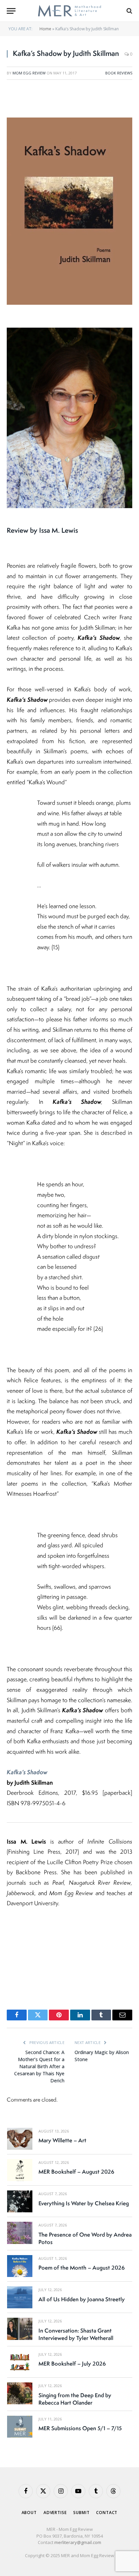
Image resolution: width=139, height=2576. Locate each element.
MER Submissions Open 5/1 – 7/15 (80, 2428)
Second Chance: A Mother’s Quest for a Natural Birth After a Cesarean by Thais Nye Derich (39, 2066)
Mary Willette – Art (62, 2140)
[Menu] (11, 11)
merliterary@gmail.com (78, 2542)
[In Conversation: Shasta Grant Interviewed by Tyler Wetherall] (20, 2329)
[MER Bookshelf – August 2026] (20, 2170)
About (29, 2513)
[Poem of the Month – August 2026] (20, 2266)
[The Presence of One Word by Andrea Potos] (20, 2233)
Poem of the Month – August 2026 (82, 2268)
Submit (81, 2513)
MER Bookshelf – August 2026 (76, 2172)
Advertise (55, 2513)
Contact (107, 2513)
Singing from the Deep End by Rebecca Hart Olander (75, 2399)
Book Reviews (119, 73)
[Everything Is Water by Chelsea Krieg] (20, 2201)
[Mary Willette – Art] (20, 2139)
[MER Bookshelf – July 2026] (20, 2362)
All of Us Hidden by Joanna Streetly (82, 2299)
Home (45, 29)
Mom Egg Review (29, 73)
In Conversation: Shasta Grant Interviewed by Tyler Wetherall (76, 2334)
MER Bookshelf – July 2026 (72, 2364)
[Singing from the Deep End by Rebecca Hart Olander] (20, 2393)
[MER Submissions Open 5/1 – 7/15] (20, 2427)
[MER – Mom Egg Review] (69, 11)
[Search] (129, 11)
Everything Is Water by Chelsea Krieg (84, 2203)
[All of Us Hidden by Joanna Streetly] (20, 2297)
